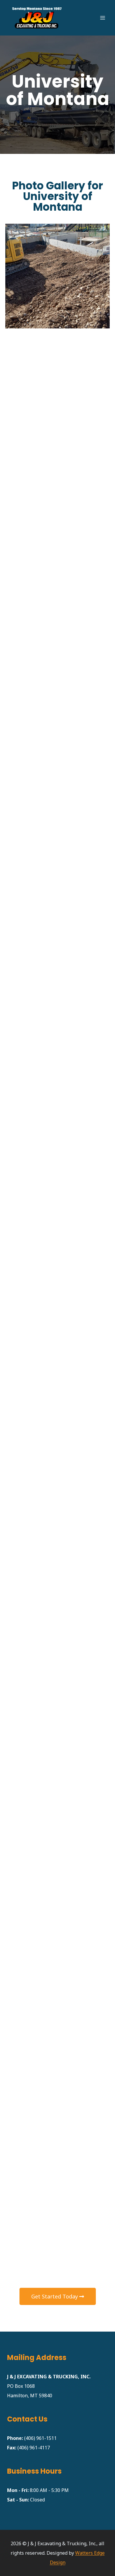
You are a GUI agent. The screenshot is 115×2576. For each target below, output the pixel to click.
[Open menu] (102, 18)
